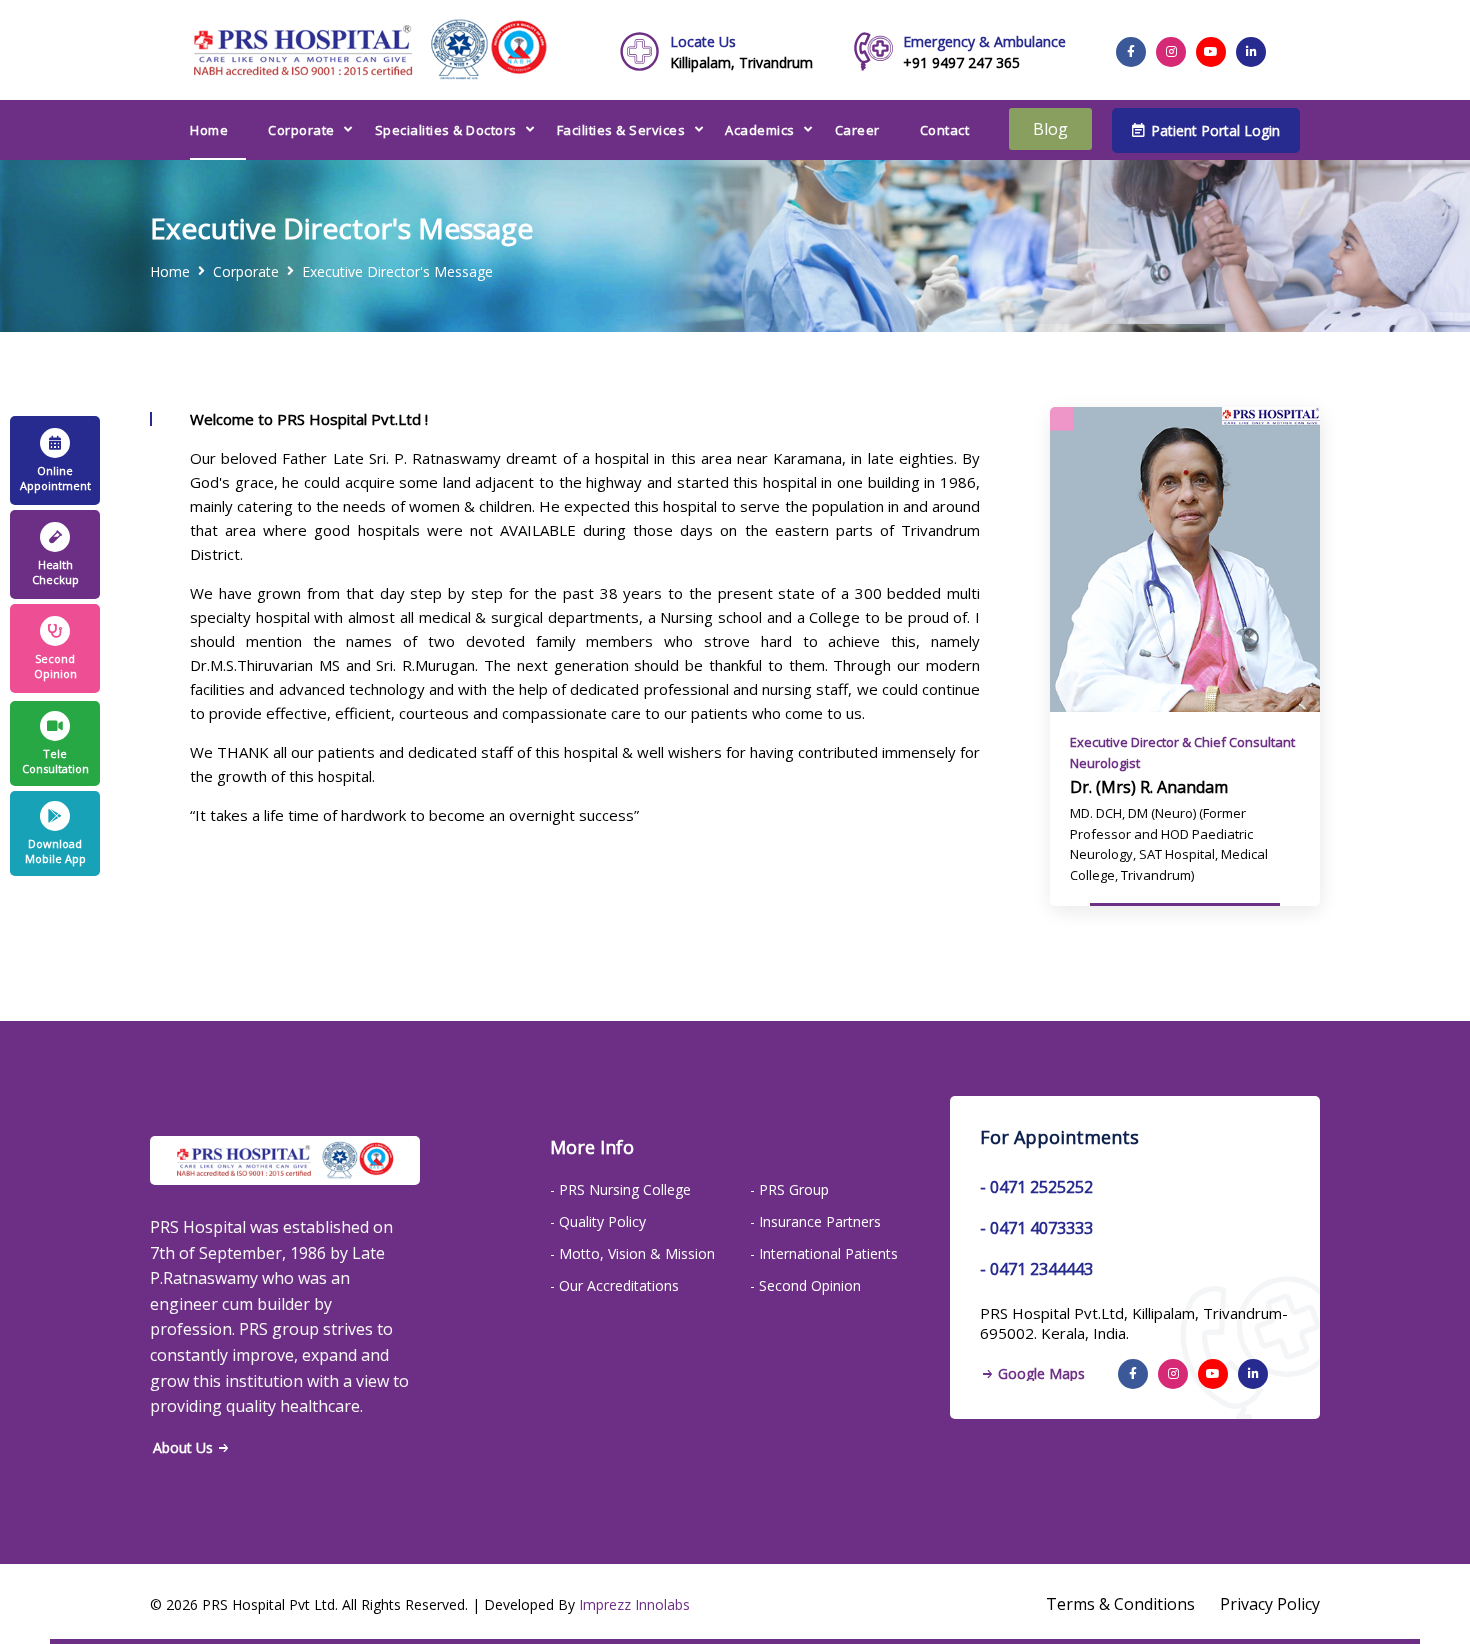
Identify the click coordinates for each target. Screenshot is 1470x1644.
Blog (1050, 129)
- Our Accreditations (614, 1285)
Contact (945, 130)
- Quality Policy (598, 1221)
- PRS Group (789, 1189)
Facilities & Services (621, 130)
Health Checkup (55, 572)
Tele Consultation (55, 761)
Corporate (301, 130)
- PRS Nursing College (620, 1189)
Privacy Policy (1270, 1604)
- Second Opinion (805, 1285)
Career (857, 130)
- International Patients (824, 1253)
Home (209, 130)
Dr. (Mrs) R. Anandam (1149, 787)
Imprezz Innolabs (634, 1604)
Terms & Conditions (1120, 1604)
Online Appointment (55, 478)
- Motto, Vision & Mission (632, 1253)
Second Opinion (55, 666)
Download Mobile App (55, 851)
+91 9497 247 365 (984, 52)
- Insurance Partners (815, 1221)
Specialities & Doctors (446, 130)
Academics (760, 130)
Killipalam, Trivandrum (741, 52)
